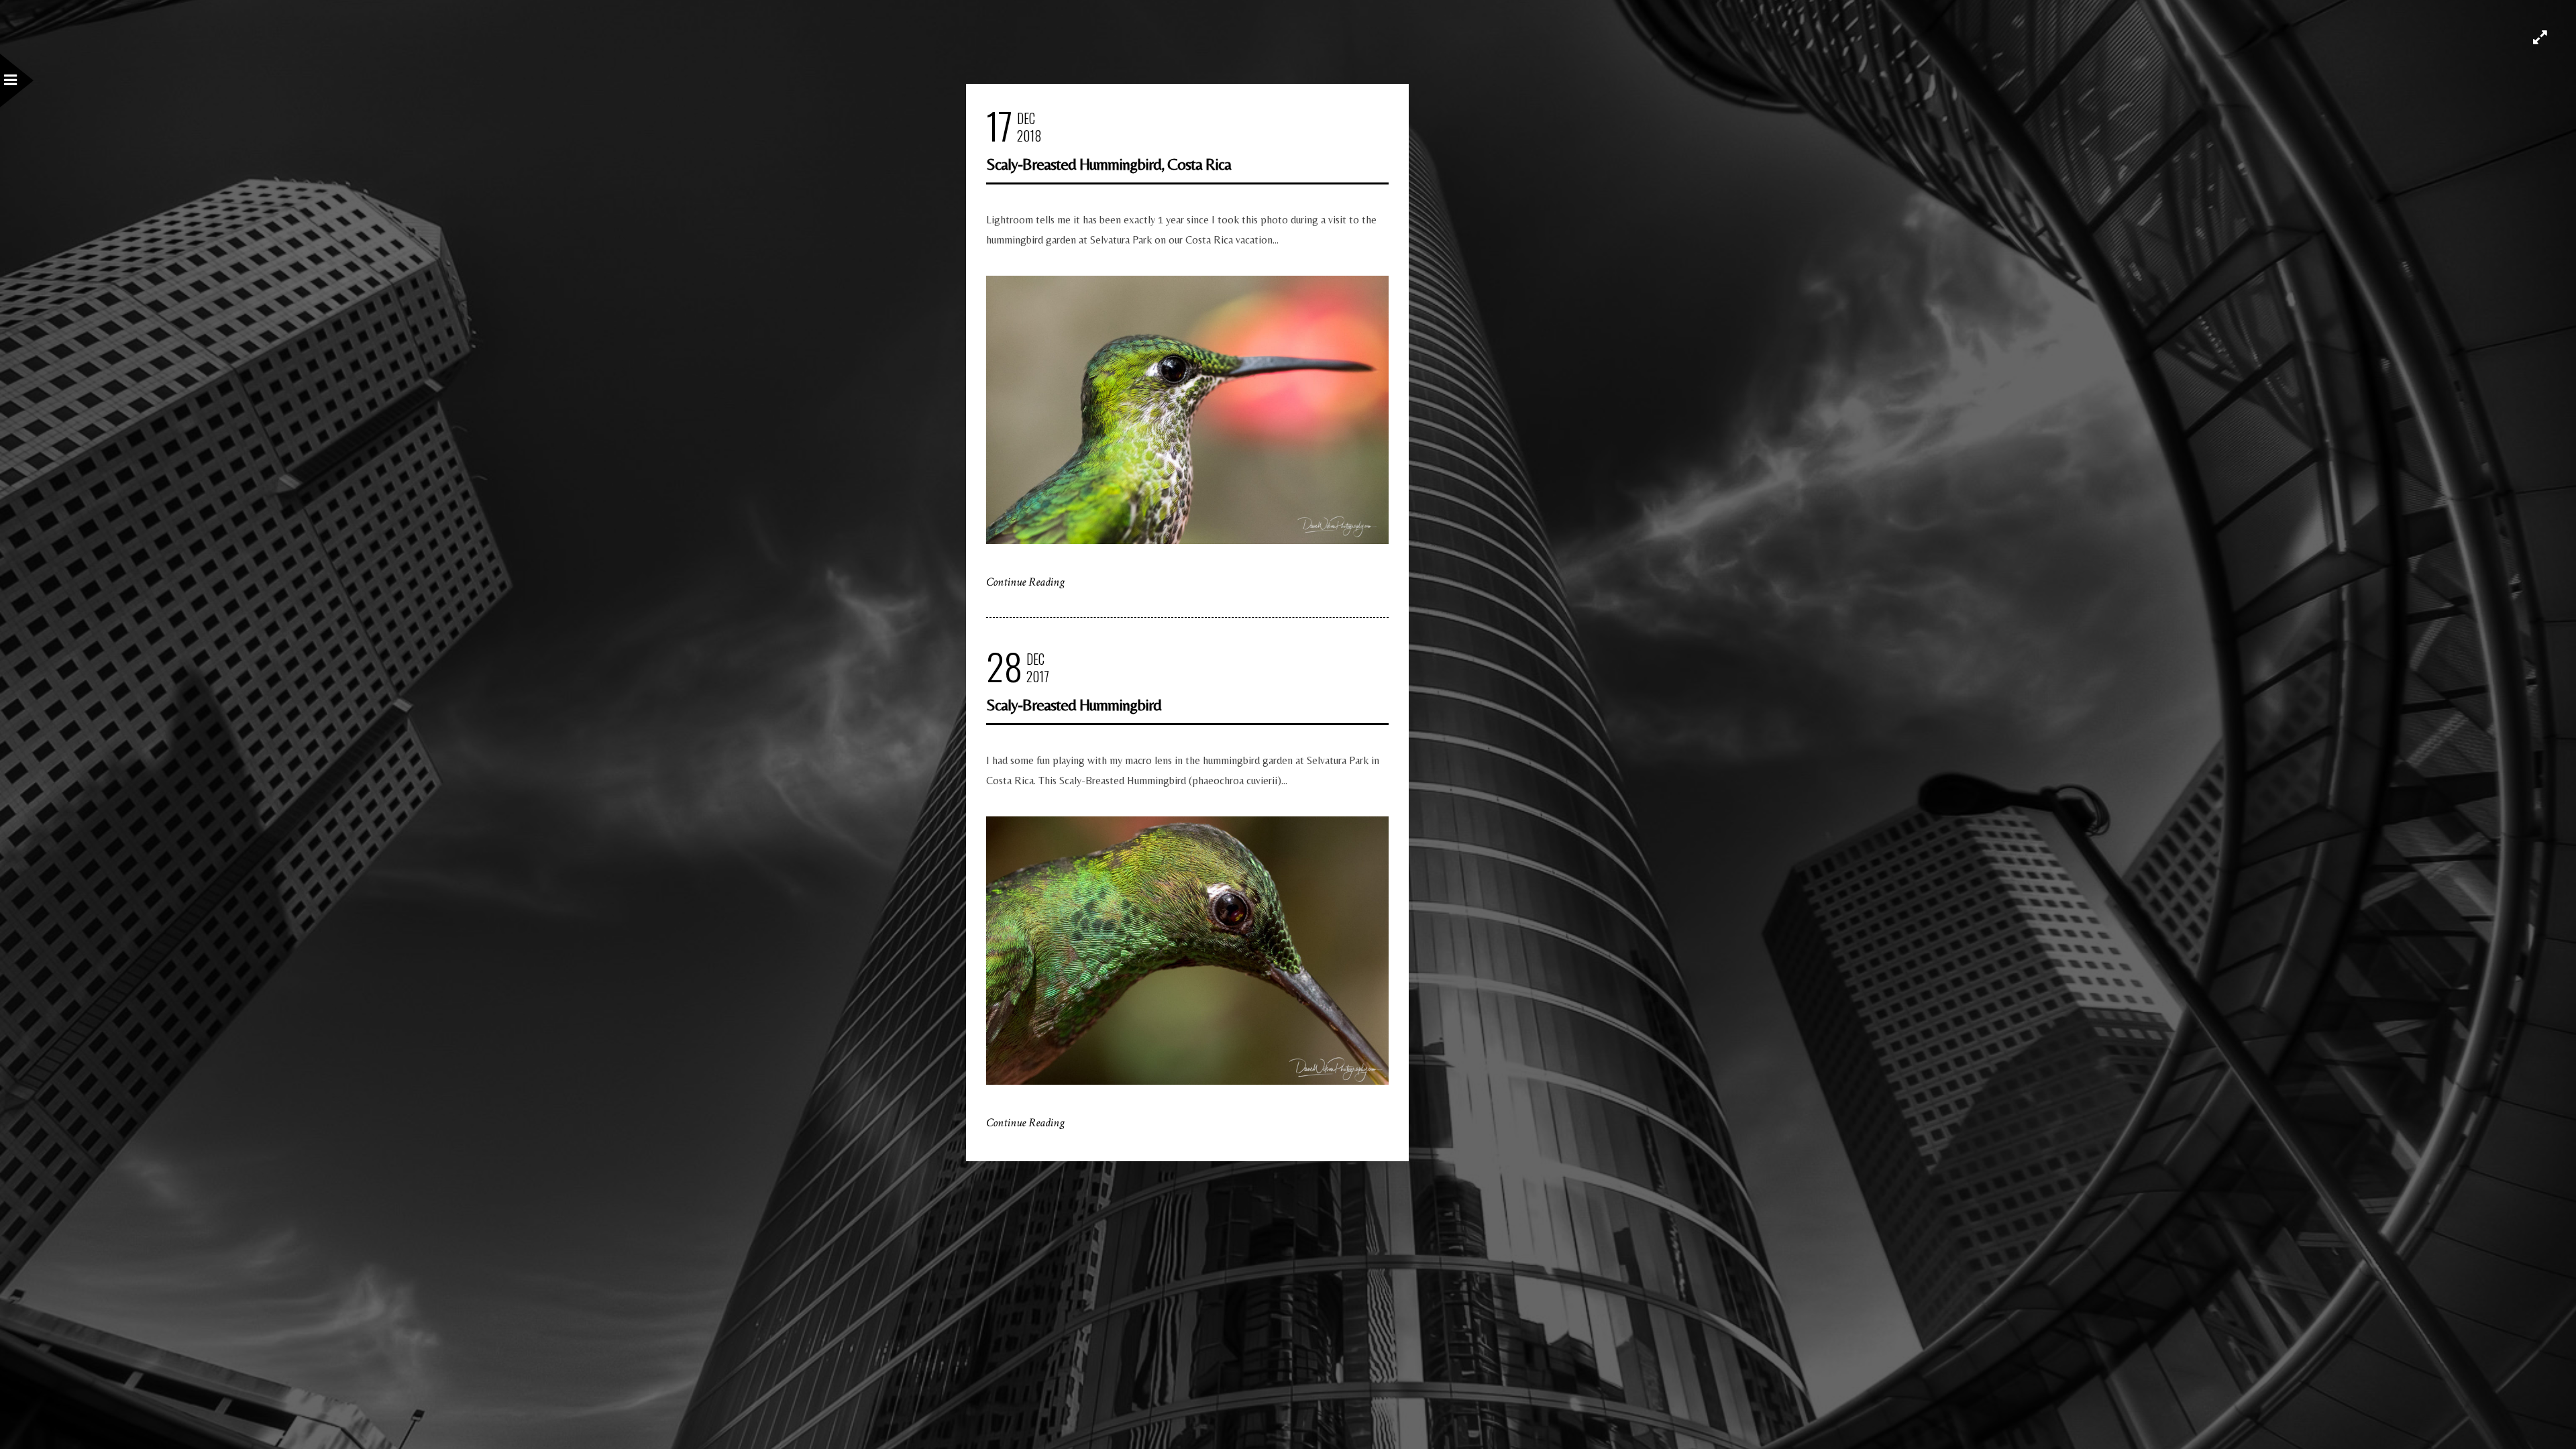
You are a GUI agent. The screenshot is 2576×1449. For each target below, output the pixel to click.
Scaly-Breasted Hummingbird (1074, 705)
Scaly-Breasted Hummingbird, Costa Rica (1109, 164)
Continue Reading (1025, 582)
